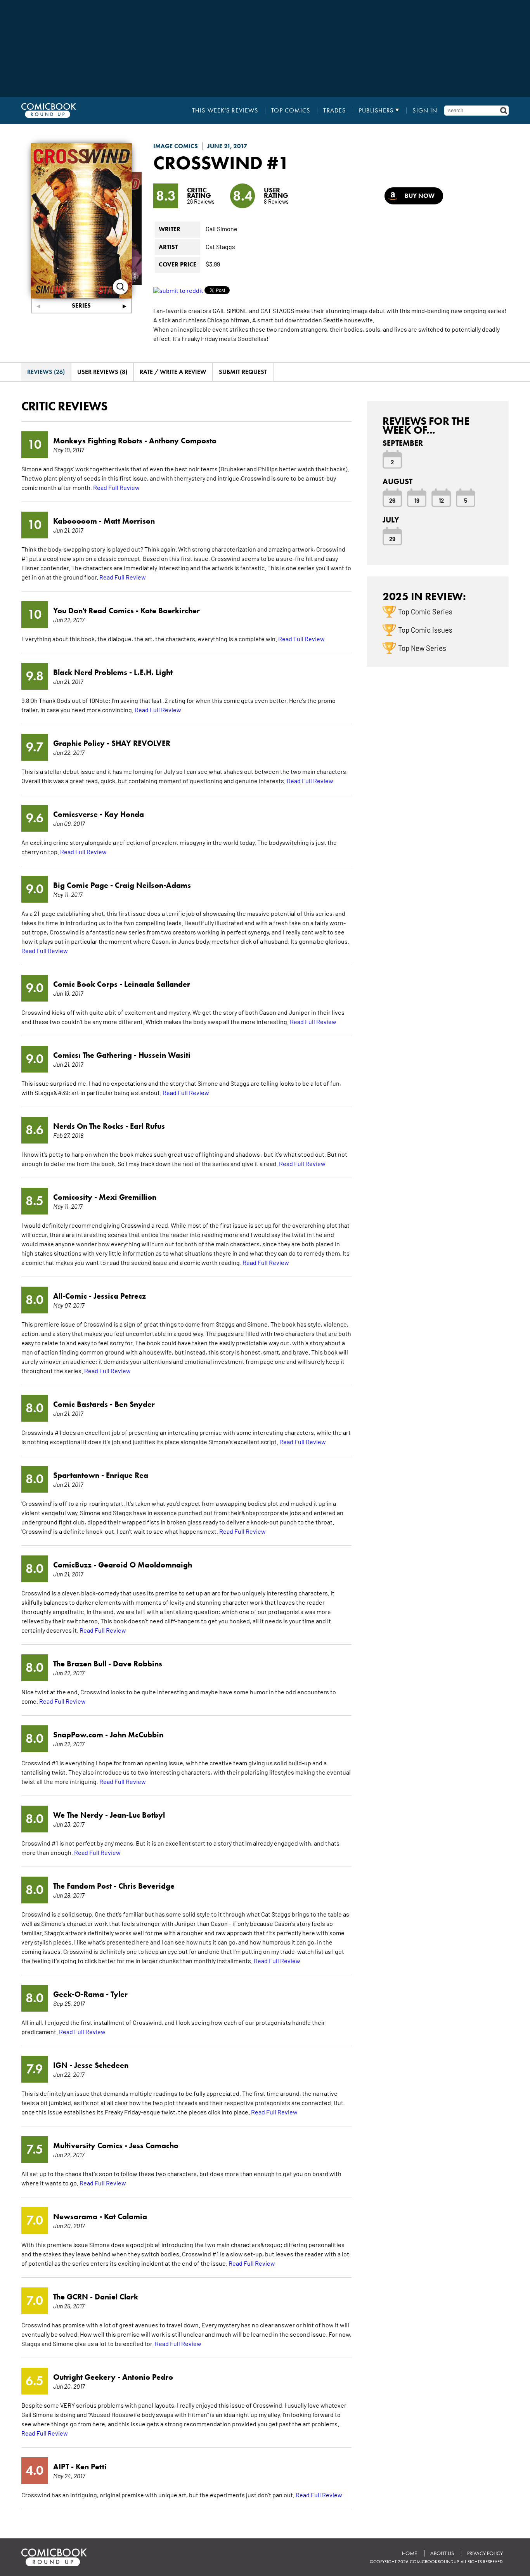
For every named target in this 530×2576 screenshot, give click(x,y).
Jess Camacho (154, 2145)
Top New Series (422, 648)
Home (410, 2553)
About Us (442, 2553)
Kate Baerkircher (170, 611)
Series (81, 305)
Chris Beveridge (146, 1886)
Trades (334, 111)
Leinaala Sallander (157, 984)
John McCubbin (137, 1735)
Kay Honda (124, 814)
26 (392, 500)
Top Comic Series (425, 611)
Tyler (119, 1994)
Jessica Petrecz (120, 1296)
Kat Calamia (126, 2216)
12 (441, 500)
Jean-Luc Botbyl (137, 1815)
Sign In (425, 111)
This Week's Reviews (225, 111)
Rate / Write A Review (173, 372)
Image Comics (176, 146)
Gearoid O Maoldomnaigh (145, 1565)
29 (392, 538)
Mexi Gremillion (128, 1197)
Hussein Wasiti (165, 1055)
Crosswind (208, 163)
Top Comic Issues (425, 630)
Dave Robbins (138, 1664)
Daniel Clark (116, 2297)
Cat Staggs (220, 246)
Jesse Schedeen (101, 2065)
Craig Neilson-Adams (153, 885)
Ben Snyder (135, 1404)
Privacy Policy (485, 2553)
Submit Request (243, 372)
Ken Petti (91, 2467)
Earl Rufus (147, 1126)
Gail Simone (222, 228)
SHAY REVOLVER (141, 743)
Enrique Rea (127, 1475)
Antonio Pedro (148, 2377)
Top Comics (291, 111)
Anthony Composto (183, 441)
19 (417, 500)
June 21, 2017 (227, 146)
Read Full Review (116, 487)
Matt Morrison (129, 521)
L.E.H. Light (153, 672)
